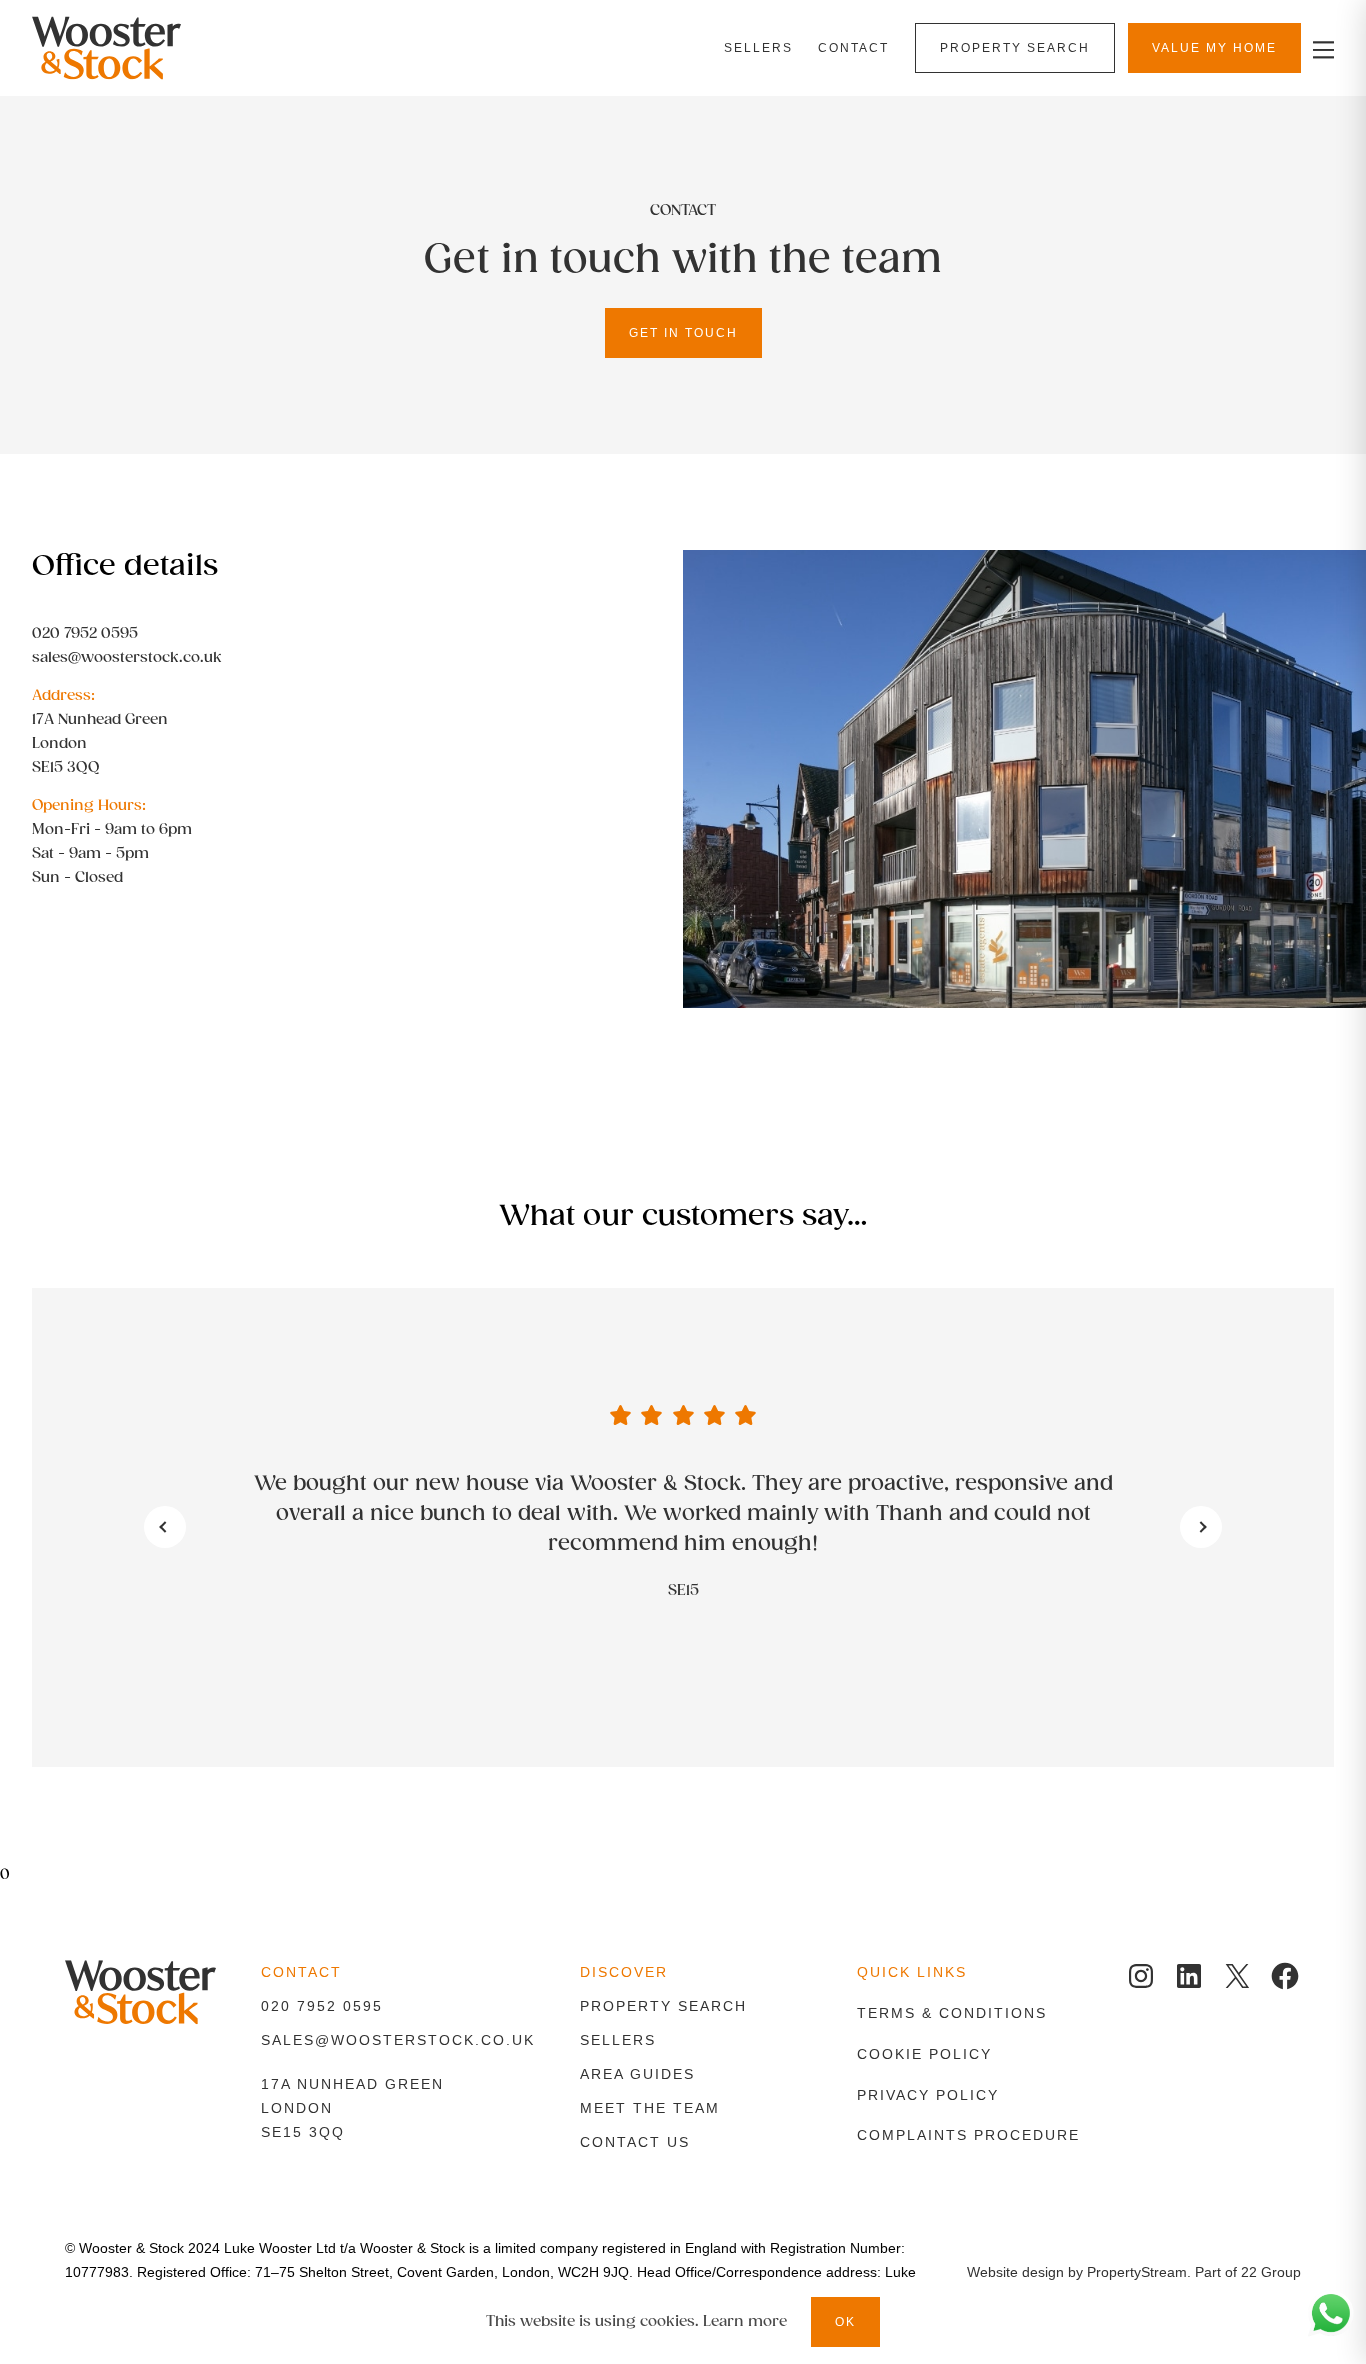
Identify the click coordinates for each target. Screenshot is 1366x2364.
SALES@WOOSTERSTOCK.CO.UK (398, 2040)
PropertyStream (1137, 2272)
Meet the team (650, 2108)
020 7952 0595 (85, 633)
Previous (165, 1527)
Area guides (637, 2074)
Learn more (745, 2321)
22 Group (1271, 2272)
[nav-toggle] (1320, 48)
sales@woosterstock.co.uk (127, 657)
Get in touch (683, 333)
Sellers (618, 2040)
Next (1201, 1527)
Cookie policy (924, 2054)
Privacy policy (928, 2095)
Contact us (635, 2142)
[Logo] (127, 48)
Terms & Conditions (952, 2013)
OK (845, 2322)
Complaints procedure (968, 2135)
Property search (663, 2006)
